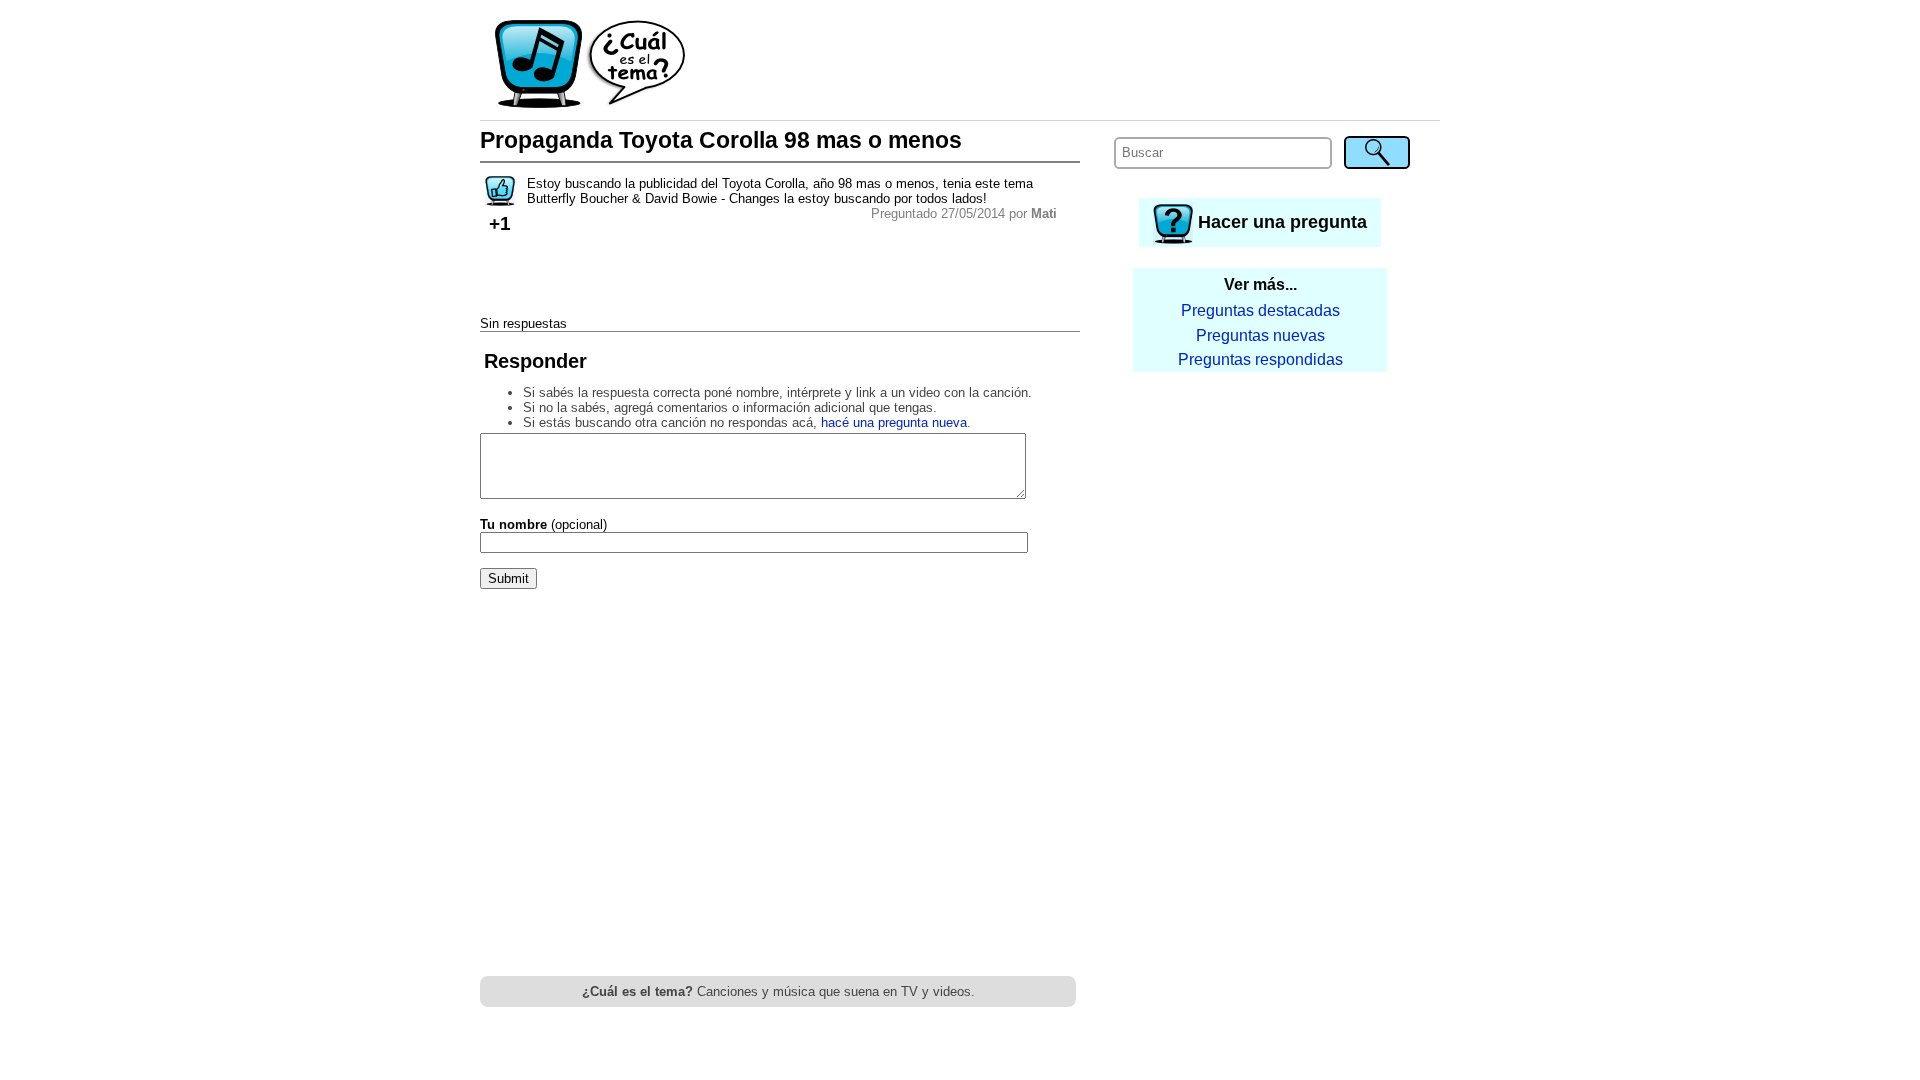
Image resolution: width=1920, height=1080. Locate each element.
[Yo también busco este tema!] (500, 199)
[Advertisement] (1064, 65)
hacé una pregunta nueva (894, 422)
